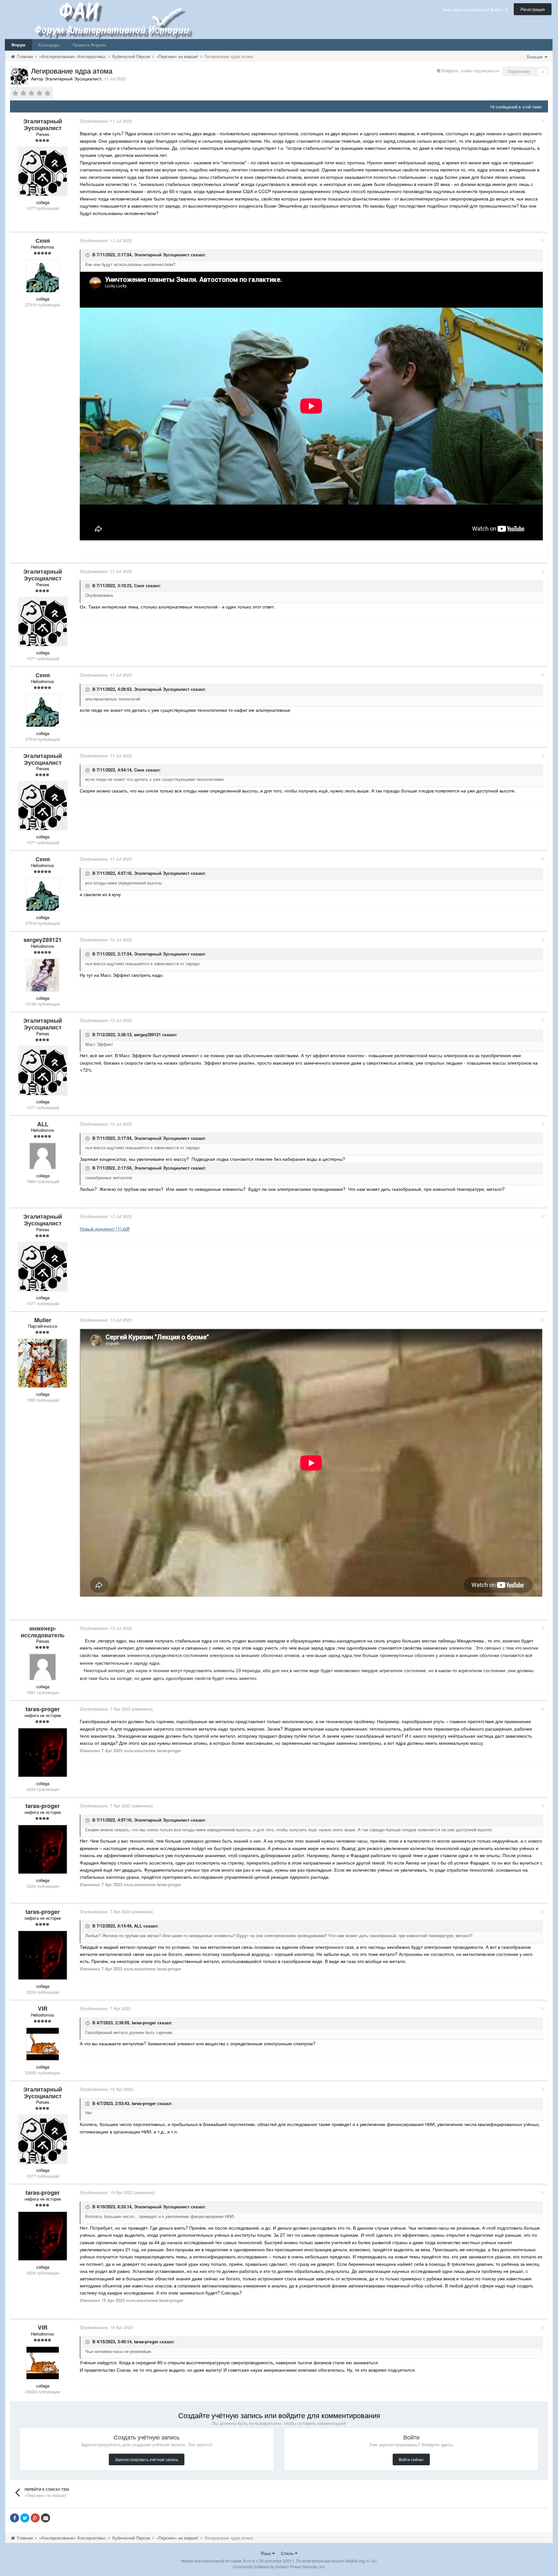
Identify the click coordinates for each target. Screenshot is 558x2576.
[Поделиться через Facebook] (15, 2518)
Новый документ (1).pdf (105, 1229)
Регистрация (533, 9)
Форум (18, 45)
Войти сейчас (411, 2459)
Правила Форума (89, 45)
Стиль (288, 2553)
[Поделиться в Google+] (35, 2518)
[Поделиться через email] (46, 2518)
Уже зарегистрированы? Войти (474, 10)
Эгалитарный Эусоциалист (162, 255)
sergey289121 (147, 1034)
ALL (138, 1926)
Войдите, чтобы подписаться (470, 71)
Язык (266, 2553)
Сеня (139, 586)
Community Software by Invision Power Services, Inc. (279, 2566)
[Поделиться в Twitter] (25, 2518)
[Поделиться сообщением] (543, 121)
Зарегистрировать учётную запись (147, 2459)
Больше (535, 57)
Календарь (49, 45)
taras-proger (144, 2023)
